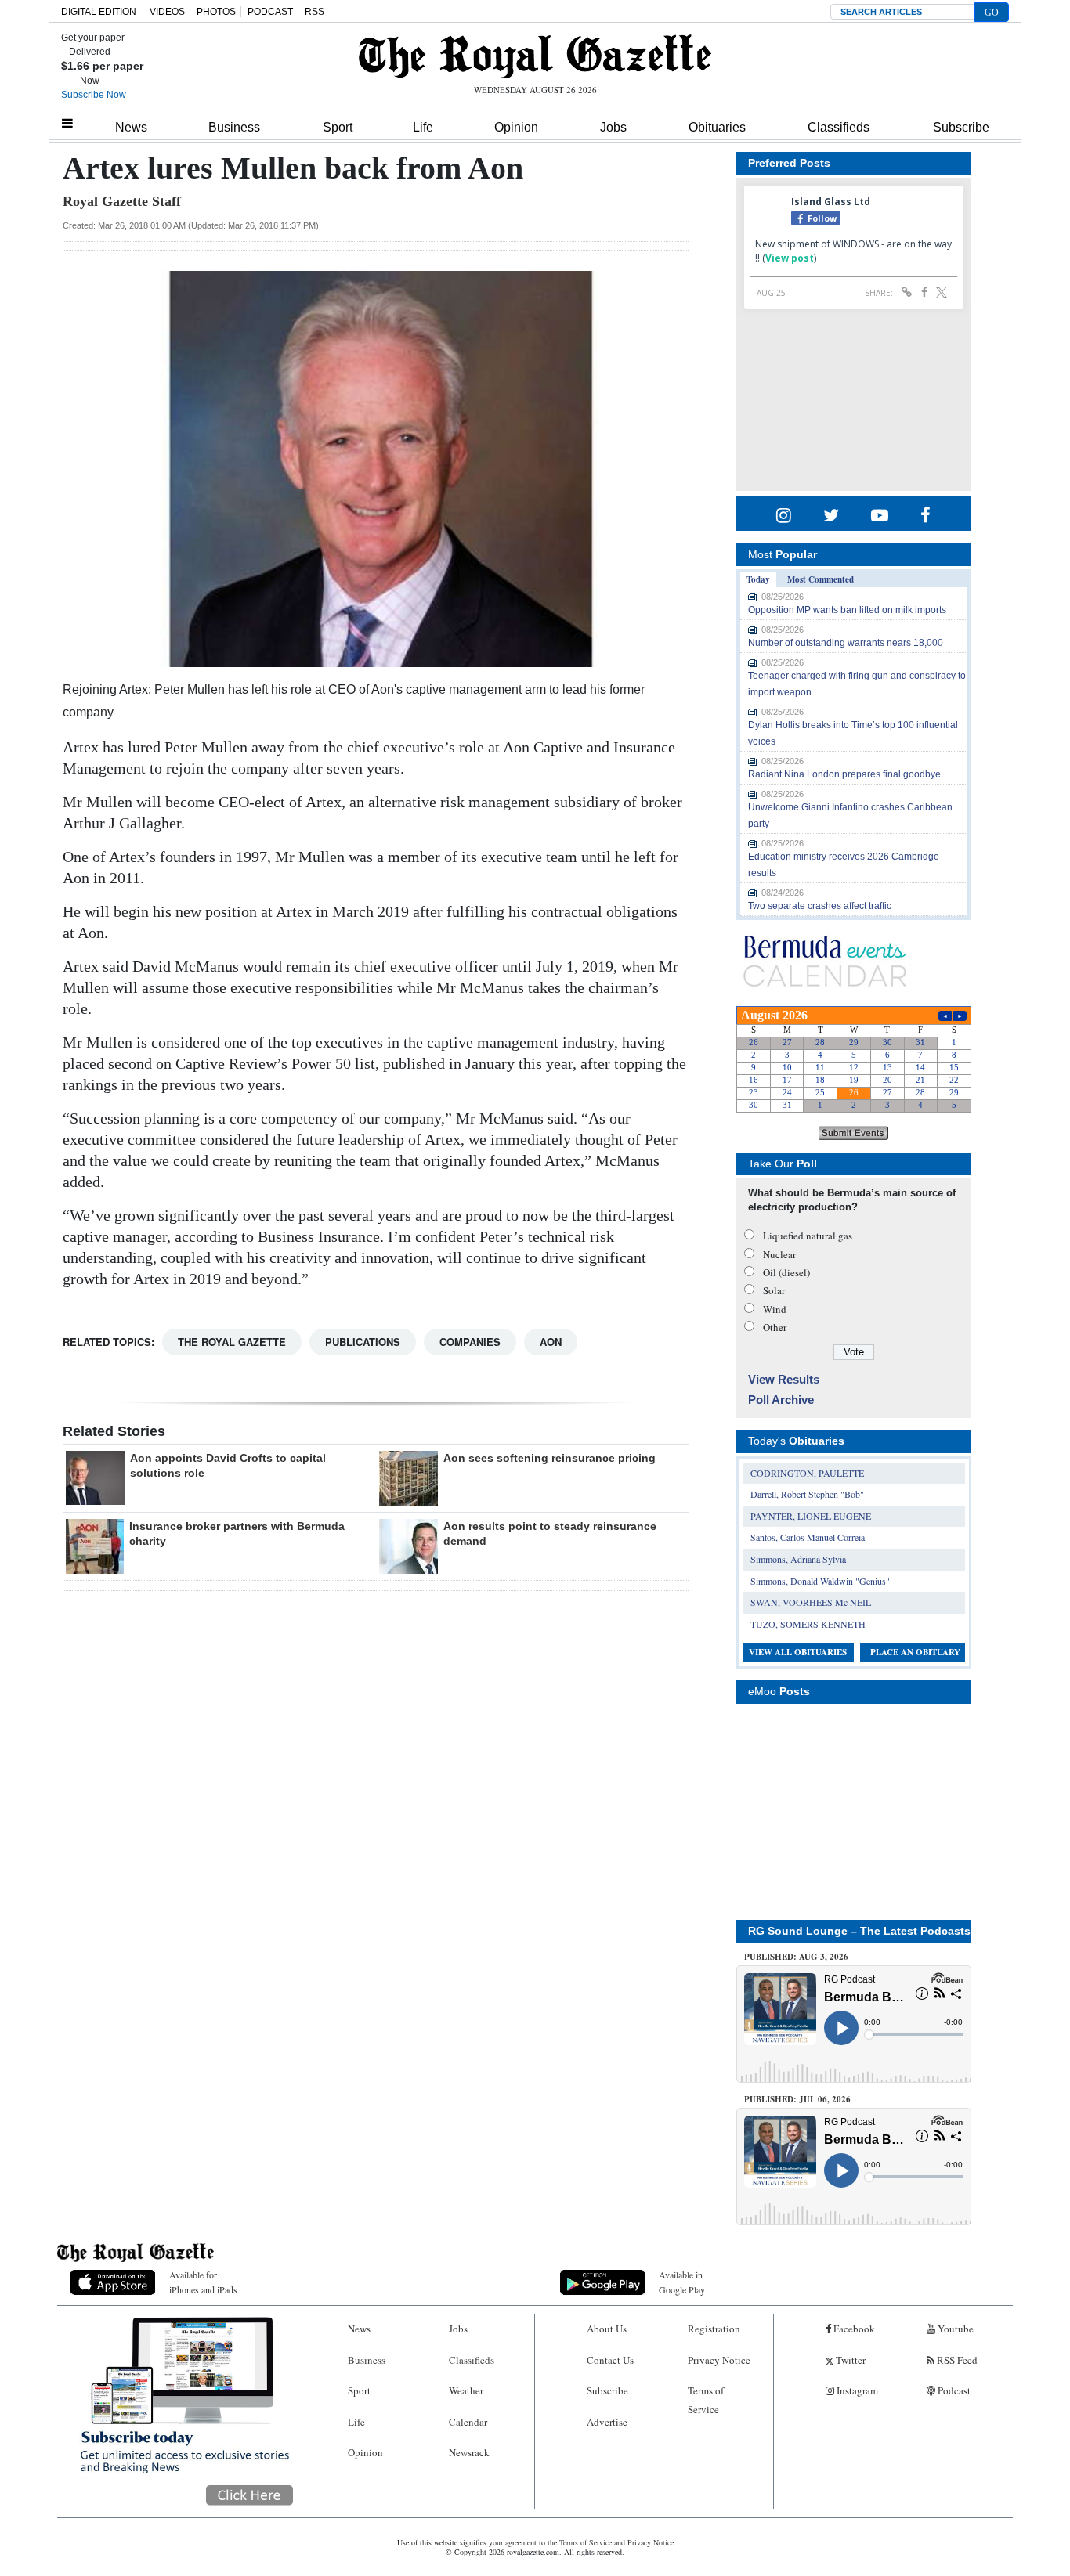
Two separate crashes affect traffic (820, 906)
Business (234, 127)
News (131, 127)
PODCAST (270, 12)
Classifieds (839, 127)
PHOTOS (216, 12)
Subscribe (961, 127)
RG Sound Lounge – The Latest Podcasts (859, 1931)
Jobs (613, 127)
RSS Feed (956, 2360)
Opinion (516, 127)
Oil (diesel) (786, 1272)
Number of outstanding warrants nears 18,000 (846, 643)
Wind (775, 1309)
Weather (466, 2390)
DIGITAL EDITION (99, 12)
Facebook (853, 2329)
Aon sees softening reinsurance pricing (549, 1458)
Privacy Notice (719, 2360)
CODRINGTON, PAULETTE (807, 1473)
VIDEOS (167, 12)
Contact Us (610, 2360)
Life (423, 127)
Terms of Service (706, 2399)
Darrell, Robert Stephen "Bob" (807, 1494)
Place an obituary (915, 1652)
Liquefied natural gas (808, 1236)
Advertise (607, 2422)
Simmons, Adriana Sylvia (798, 1559)
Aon (551, 1342)
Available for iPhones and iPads (203, 2282)
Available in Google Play (682, 2282)
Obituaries (717, 127)
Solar (774, 1290)
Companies (470, 1342)
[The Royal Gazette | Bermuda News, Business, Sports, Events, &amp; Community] (535, 56)
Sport (338, 127)
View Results (784, 1379)
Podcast (953, 2390)
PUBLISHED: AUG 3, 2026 (796, 1957)
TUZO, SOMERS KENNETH (808, 1624)
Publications (363, 1342)
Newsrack (469, 2452)
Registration (714, 2329)
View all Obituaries (798, 1652)
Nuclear (779, 1254)
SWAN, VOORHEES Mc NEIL (811, 1602)
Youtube (954, 2329)
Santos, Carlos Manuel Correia (808, 1537)
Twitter (849, 2360)
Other (775, 1327)
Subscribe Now (94, 95)
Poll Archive (781, 1400)
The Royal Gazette (232, 1342)
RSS (314, 12)
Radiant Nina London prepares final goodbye (844, 774)
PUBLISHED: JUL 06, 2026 (797, 2099)
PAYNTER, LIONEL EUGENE (811, 1516)
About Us (607, 2329)
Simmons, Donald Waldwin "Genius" (820, 1581)
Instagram (856, 2390)
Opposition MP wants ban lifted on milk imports (847, 610)
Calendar (468, 2422)
